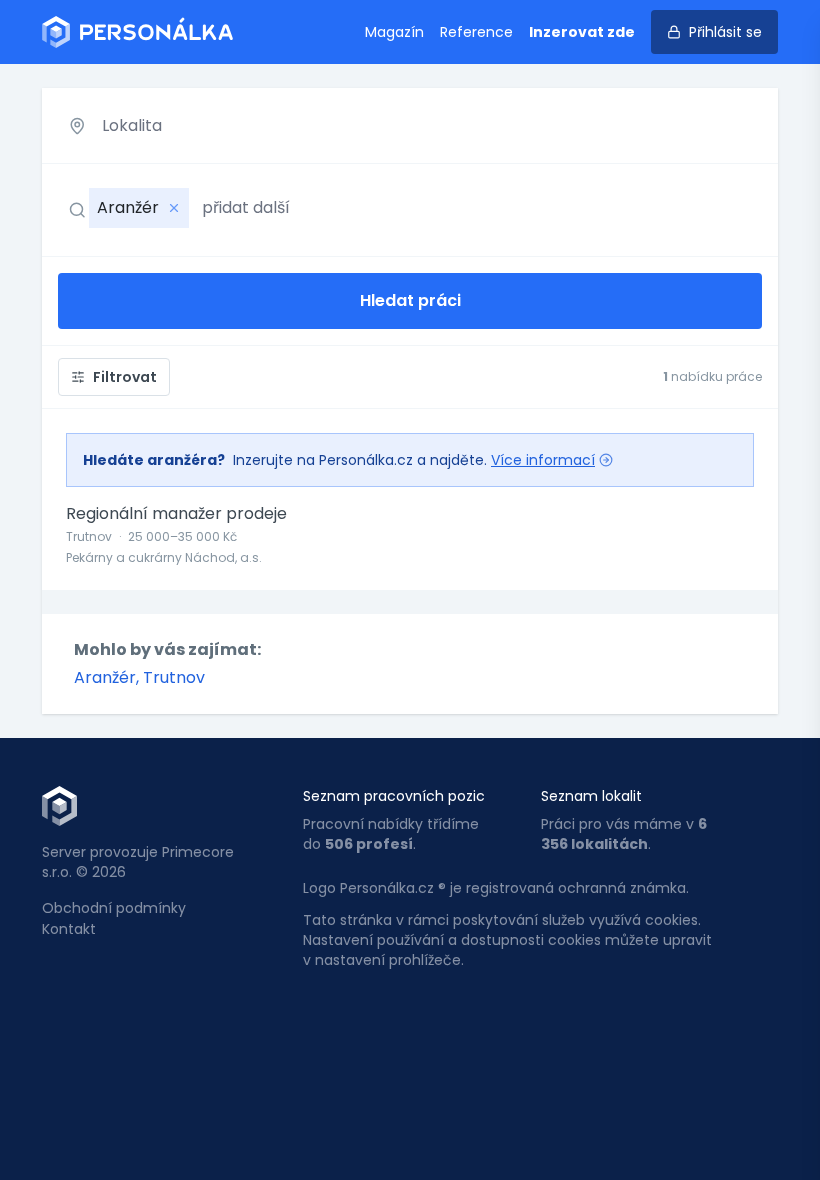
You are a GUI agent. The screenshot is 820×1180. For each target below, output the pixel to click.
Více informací (543, 460)
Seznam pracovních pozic (394, 796)
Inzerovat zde (582, 32)
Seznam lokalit (591, 796)
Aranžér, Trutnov (139, 677)
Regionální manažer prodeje (176, 514)
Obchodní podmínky (114, 908)
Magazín (394, 32)
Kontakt (69, 929)
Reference (476, 32)
